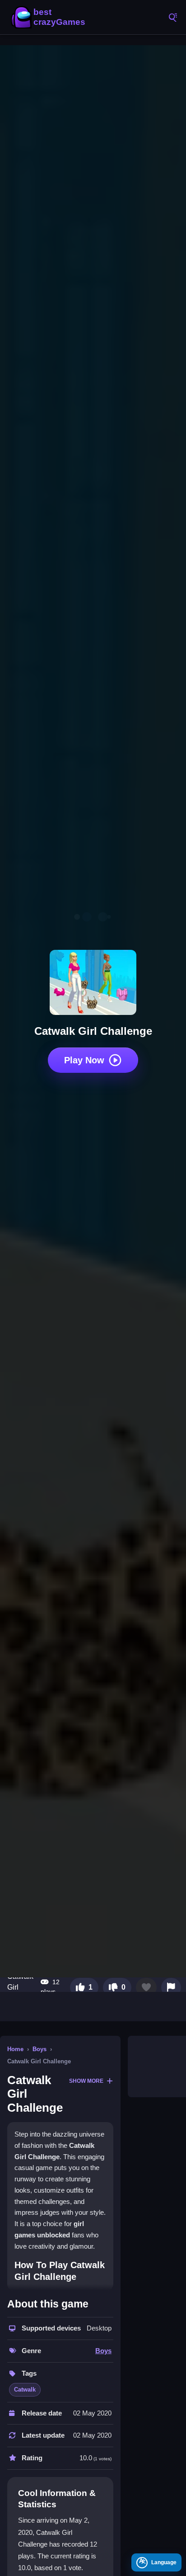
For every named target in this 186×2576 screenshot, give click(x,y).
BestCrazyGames (50, 17)
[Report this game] (171, 1987)
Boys (40, 2049)
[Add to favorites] (146, 1987)
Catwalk (25, 2390)
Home (15, 2049)
